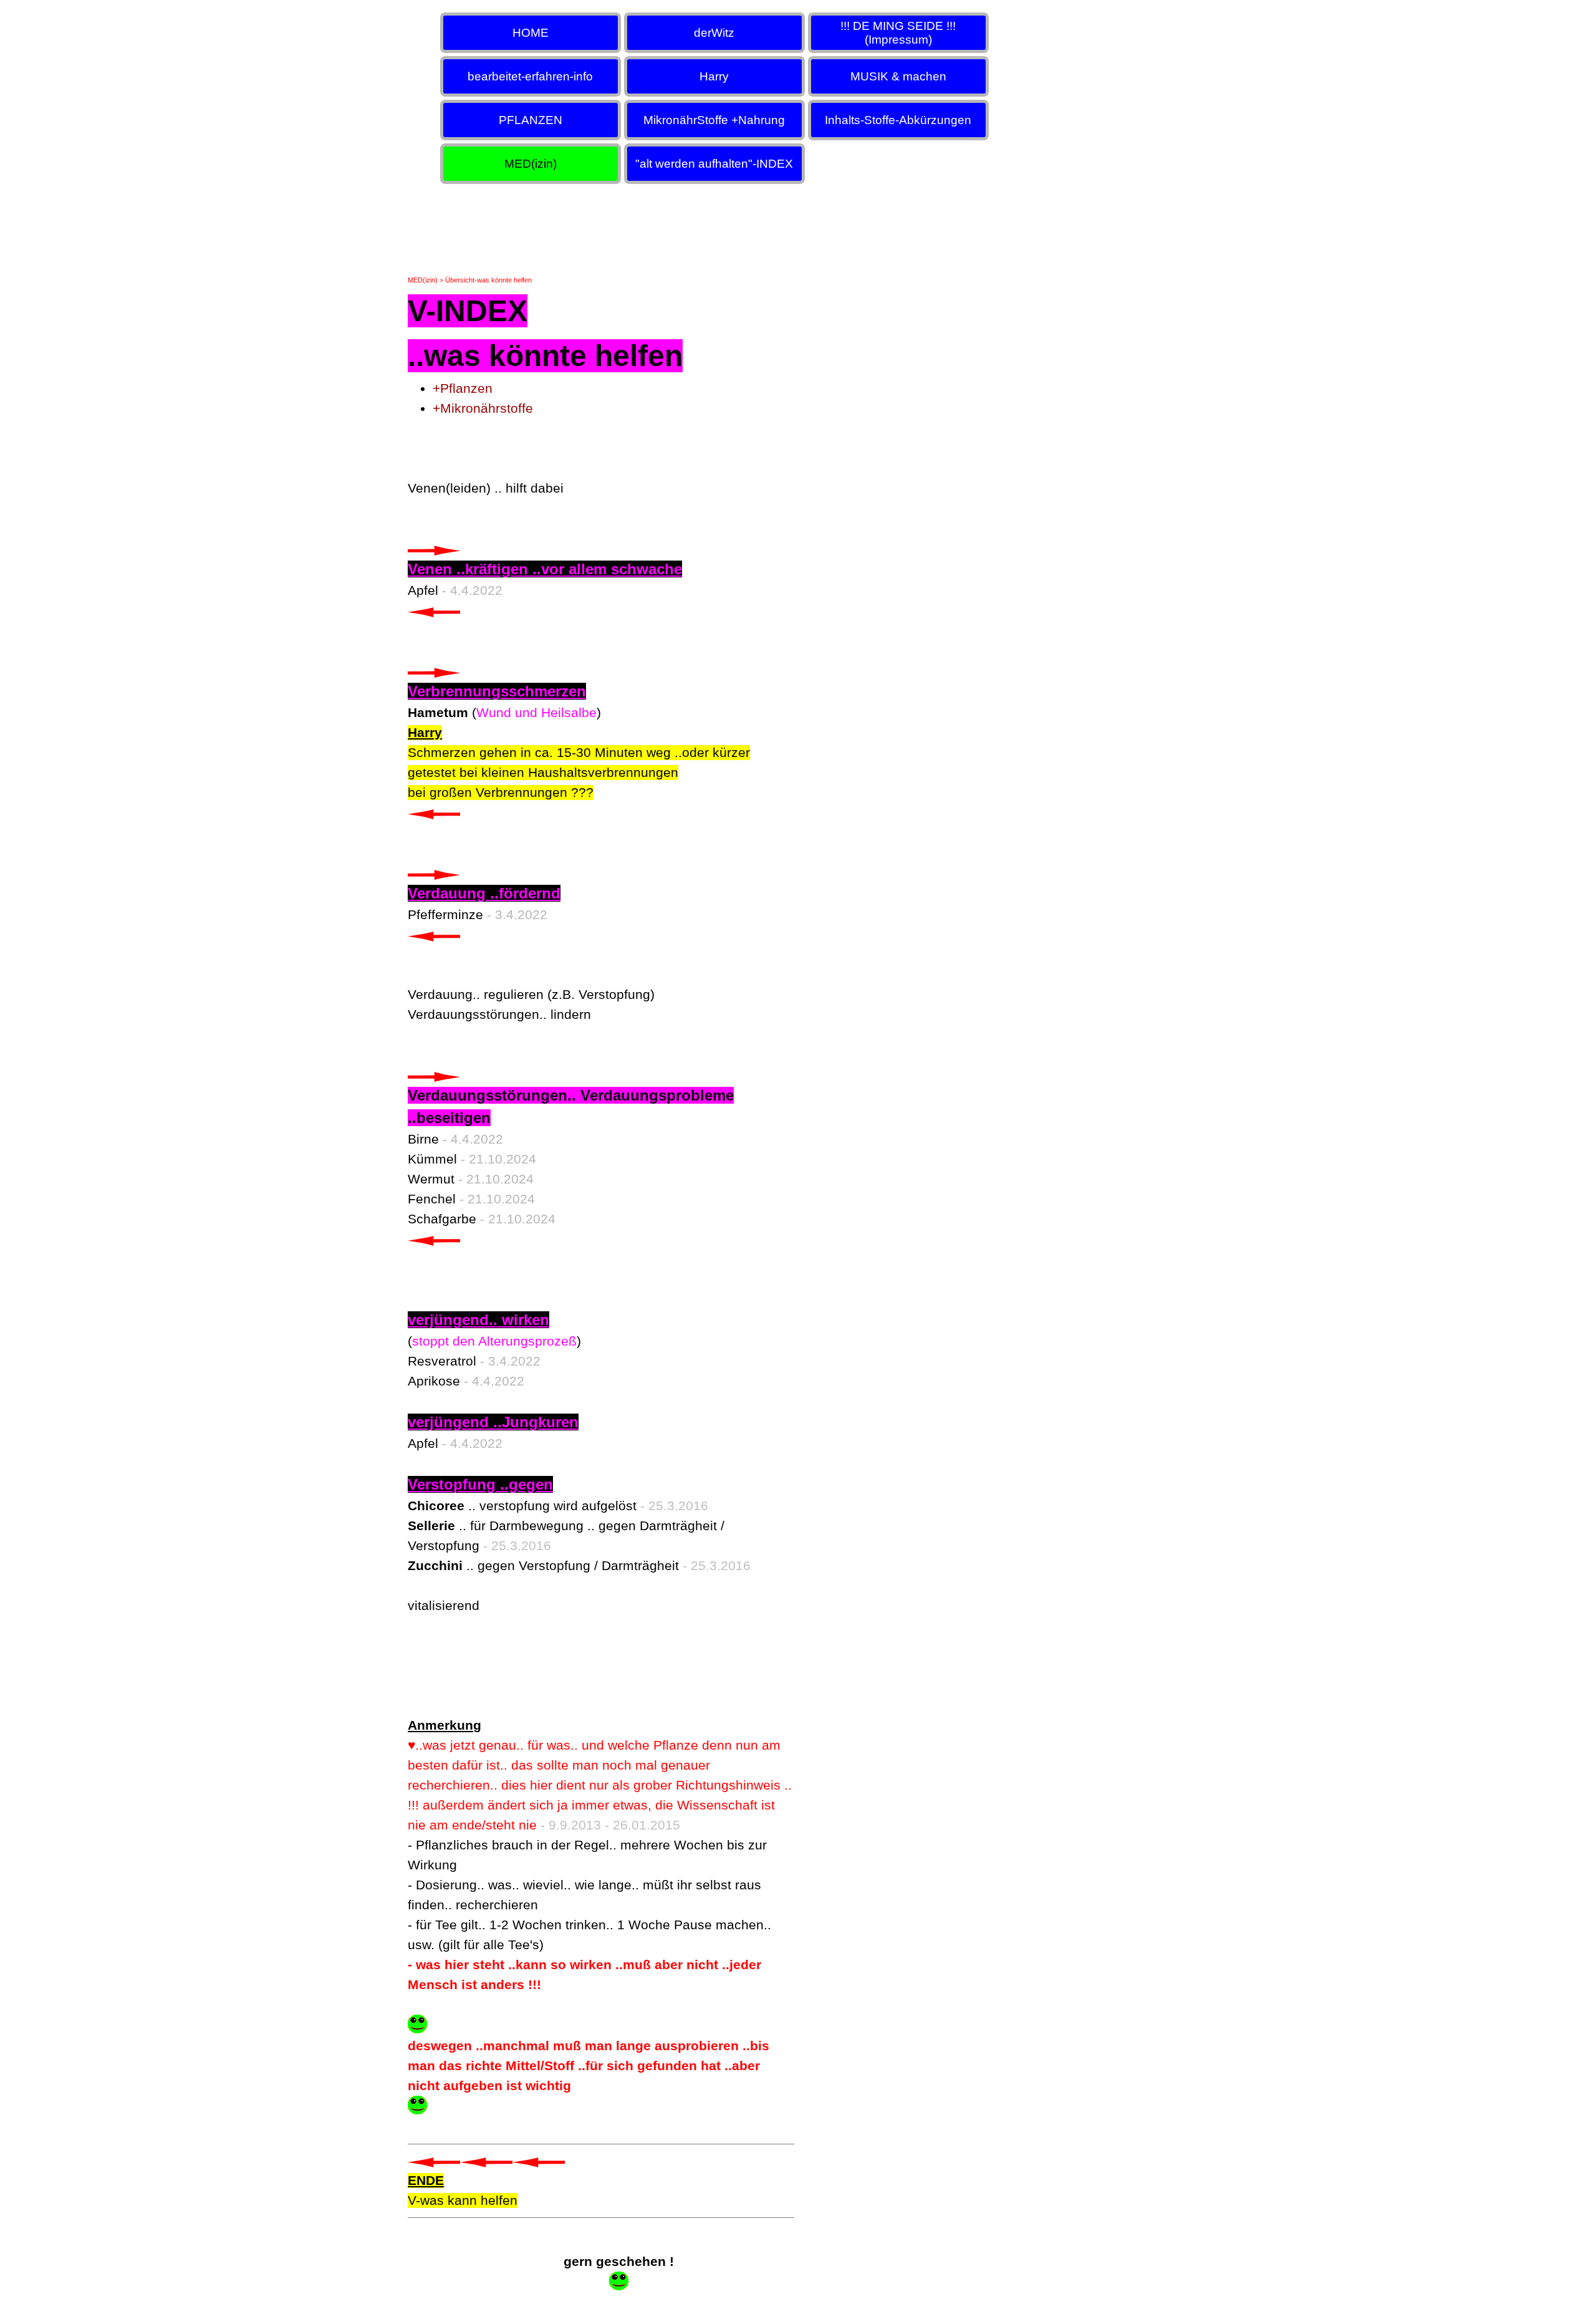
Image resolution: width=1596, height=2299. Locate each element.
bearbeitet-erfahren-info (530, 76)
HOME (531, 33)
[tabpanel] (601, 1267)
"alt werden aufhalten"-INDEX (714, 164)
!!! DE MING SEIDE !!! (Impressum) (898, 33)
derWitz (714, 33)
